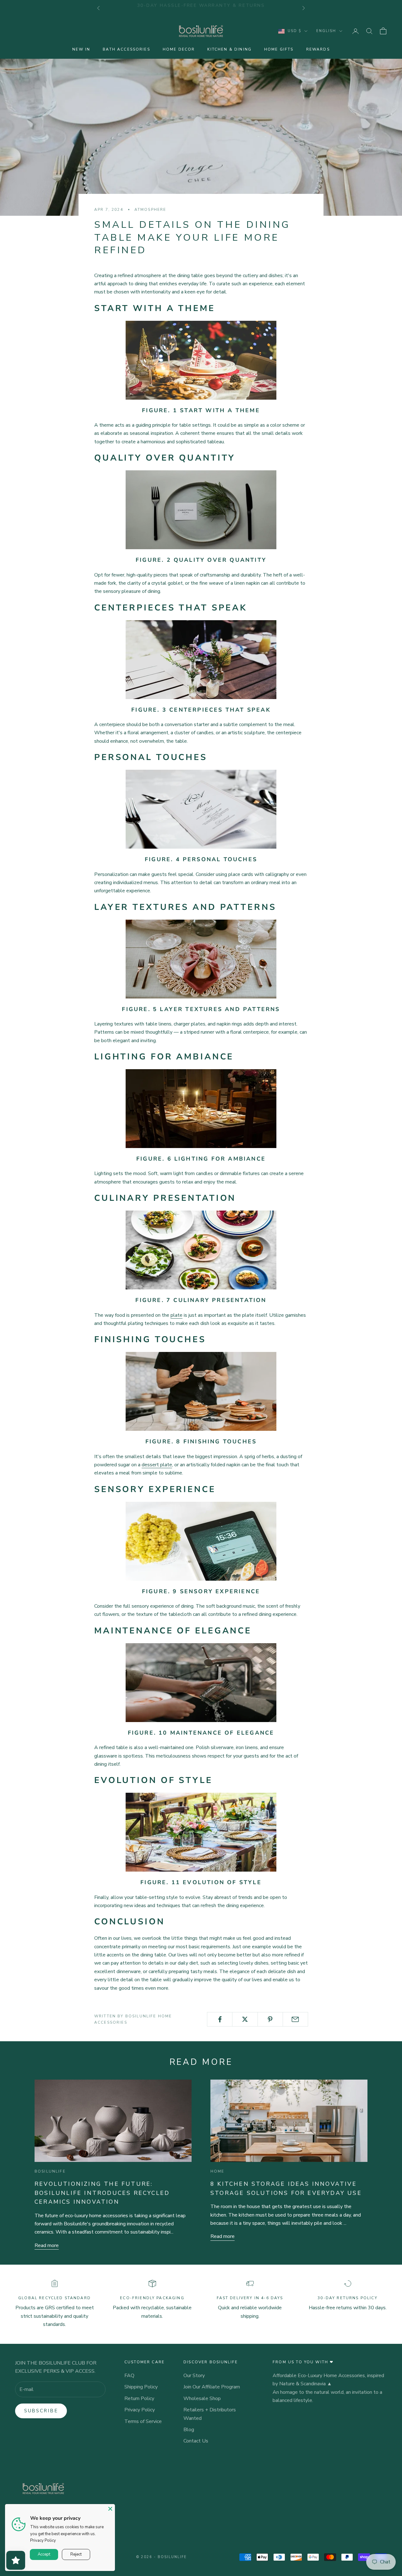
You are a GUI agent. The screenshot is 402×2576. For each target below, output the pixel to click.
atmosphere (150, 210)
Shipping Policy (141, 2387)
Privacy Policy (140, 2410)
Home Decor (179, 49)
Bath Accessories (126, 49)
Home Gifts (279, 49)
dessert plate (157, 1465)
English (326, 31)
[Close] (110, 2509)
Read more (47, 2245)
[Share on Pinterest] (270, 2019)
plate (177, 1315)
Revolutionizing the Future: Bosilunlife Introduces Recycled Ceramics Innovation (102, 2193)
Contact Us (196, 2441)
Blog (189, 2430)
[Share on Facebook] (220, 2019)
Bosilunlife (50, 2171)
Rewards (318, 49)
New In (81, 49)
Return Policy (139, 2398)
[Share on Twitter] (245, 2019)
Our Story (194, 2376)
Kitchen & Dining (229, 49)
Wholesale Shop (202, 2398)
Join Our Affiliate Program (212, 2387)
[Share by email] (295, 2019)
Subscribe (41, 2411)
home (217, 2171)
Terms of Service (143, 2421)
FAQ (129, 2376)
